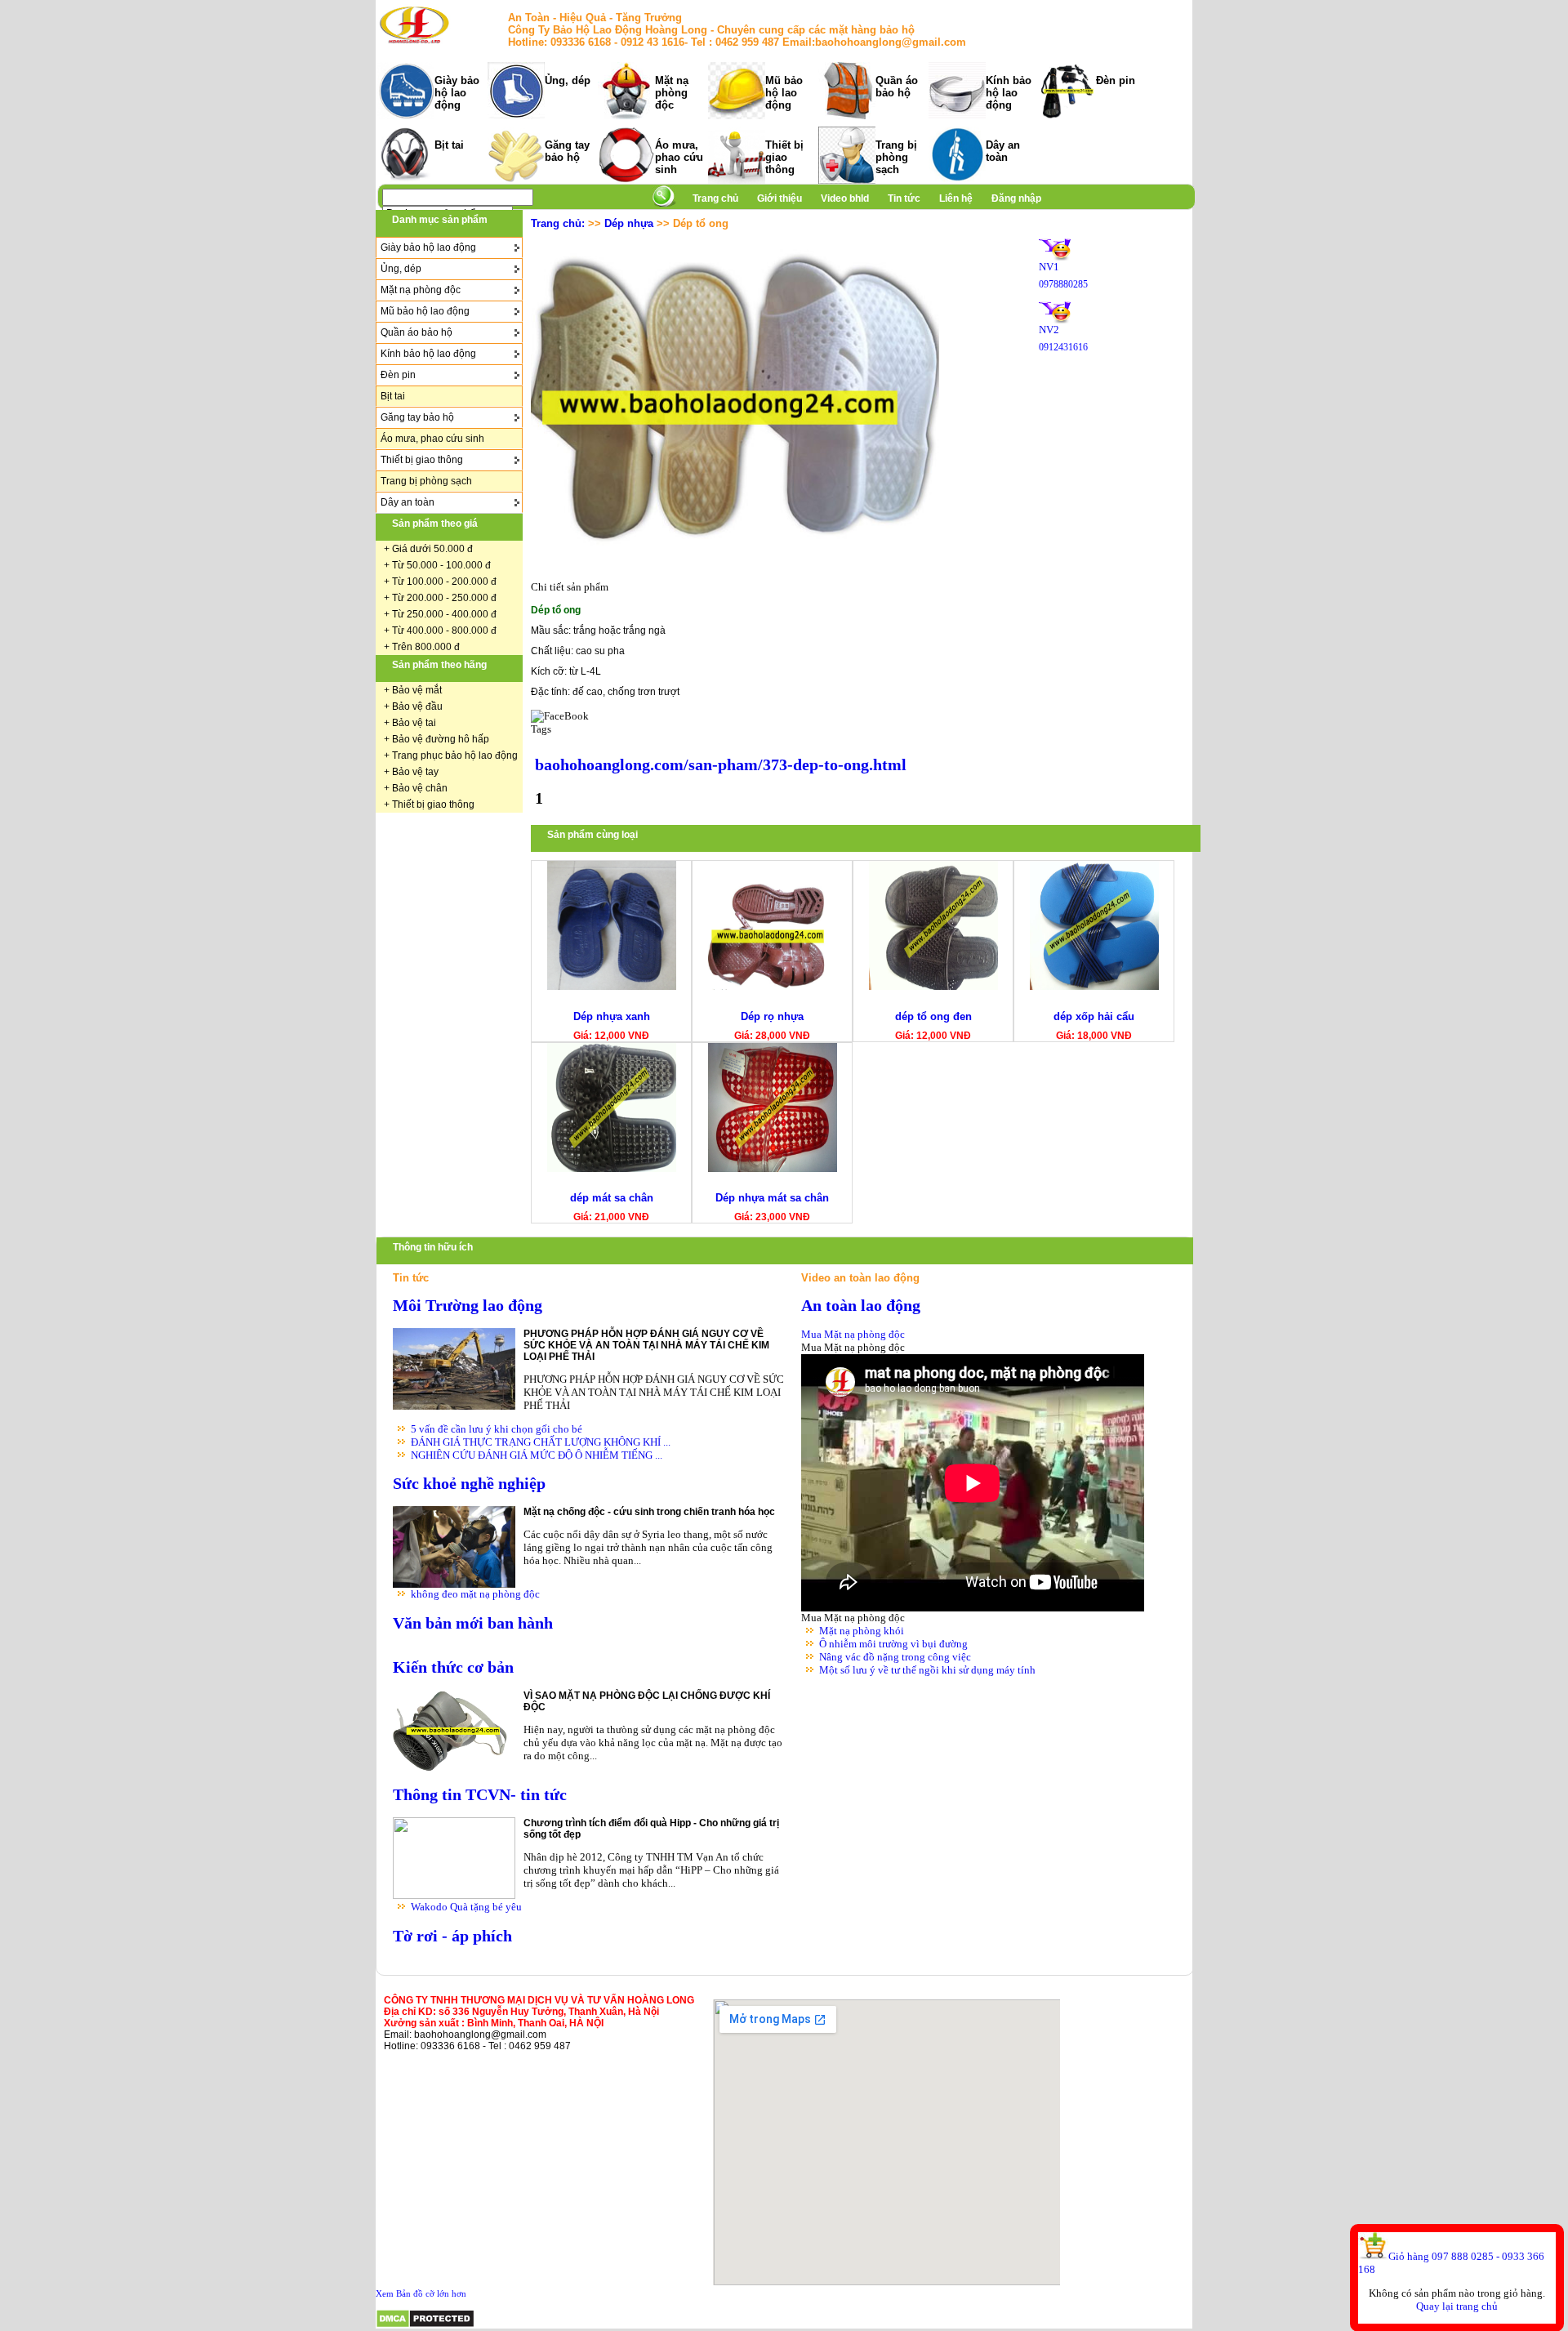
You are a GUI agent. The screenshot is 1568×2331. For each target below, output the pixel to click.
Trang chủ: (558, 223)
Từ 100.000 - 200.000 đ (444, 582)
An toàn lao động (861, 1306)
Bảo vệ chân (420, 788)
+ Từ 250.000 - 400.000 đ (440, 614)
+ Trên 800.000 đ (422, 647)
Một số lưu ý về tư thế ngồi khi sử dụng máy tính (927, 1670)
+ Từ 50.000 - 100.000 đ (437, 565)
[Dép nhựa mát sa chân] (773, 1168)
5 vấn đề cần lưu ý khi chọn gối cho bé (497, 1429)
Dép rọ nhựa (772, 1016)
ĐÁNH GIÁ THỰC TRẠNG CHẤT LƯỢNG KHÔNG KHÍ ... (541, 1442)
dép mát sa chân (612, 1198)
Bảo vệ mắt (417, 690)
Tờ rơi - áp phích (452, 1936)
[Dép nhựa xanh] (612, 986)
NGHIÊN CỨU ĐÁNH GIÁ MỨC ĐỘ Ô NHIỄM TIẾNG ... (537, 1455)
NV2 (1049, 330)
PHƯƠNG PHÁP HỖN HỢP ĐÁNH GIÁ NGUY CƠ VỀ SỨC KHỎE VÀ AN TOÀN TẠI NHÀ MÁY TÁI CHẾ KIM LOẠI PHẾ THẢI (646, 1345)
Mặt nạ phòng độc (672, 93)
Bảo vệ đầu (417, 706)
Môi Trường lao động (468, 1306)
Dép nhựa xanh (612, 1016)
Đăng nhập (1016, 198)
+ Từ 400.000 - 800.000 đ (440, 631)
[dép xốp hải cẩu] (1094, 986)
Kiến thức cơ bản (453, 1667)
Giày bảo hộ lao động (457, 93)
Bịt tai (449, 145)
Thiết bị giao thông (784, 157)
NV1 (1049, 267)
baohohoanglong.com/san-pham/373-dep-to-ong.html (721, 765)
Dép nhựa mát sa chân (772, 1198)
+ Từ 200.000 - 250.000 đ (440, 598)
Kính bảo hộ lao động (1009, 93)
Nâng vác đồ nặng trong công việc (895, 1657)
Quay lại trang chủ (1457, 2306)
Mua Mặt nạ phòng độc (853, 1334)
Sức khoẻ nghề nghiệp (469, 1484)
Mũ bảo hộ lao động (784, 93)
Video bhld (846, 198)
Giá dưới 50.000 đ (432, 549)
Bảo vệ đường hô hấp (441, 739)
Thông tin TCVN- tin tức (480, 1795)
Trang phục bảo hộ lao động (455, 755)
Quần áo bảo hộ (897, 87)
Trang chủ (715, 198)
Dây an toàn (1003, 151)
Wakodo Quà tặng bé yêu (466, 1907)
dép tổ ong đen (933, 1016)
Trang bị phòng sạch (896, 157)
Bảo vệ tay (415, 772)
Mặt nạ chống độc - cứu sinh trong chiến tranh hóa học (649, 1512)
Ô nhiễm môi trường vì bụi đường (893, 1644)
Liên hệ (956, 198)
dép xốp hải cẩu (1094, 1016)
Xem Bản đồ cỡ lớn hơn (421, 2293)
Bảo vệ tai (414, 723)
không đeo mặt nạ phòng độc (475, 1594)
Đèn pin (1116, 80)
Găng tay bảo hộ (567, 151)
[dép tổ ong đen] (933, 986)
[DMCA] (425, 2325)
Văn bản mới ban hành (473, 1623)
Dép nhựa (629, 223)
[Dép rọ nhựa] (773, 986)
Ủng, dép (568, 80)
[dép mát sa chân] (612, 1168)
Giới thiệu (781, 198)
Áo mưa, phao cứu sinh (679, 157)
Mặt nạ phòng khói (862, 1631)
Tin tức (904, 198)
